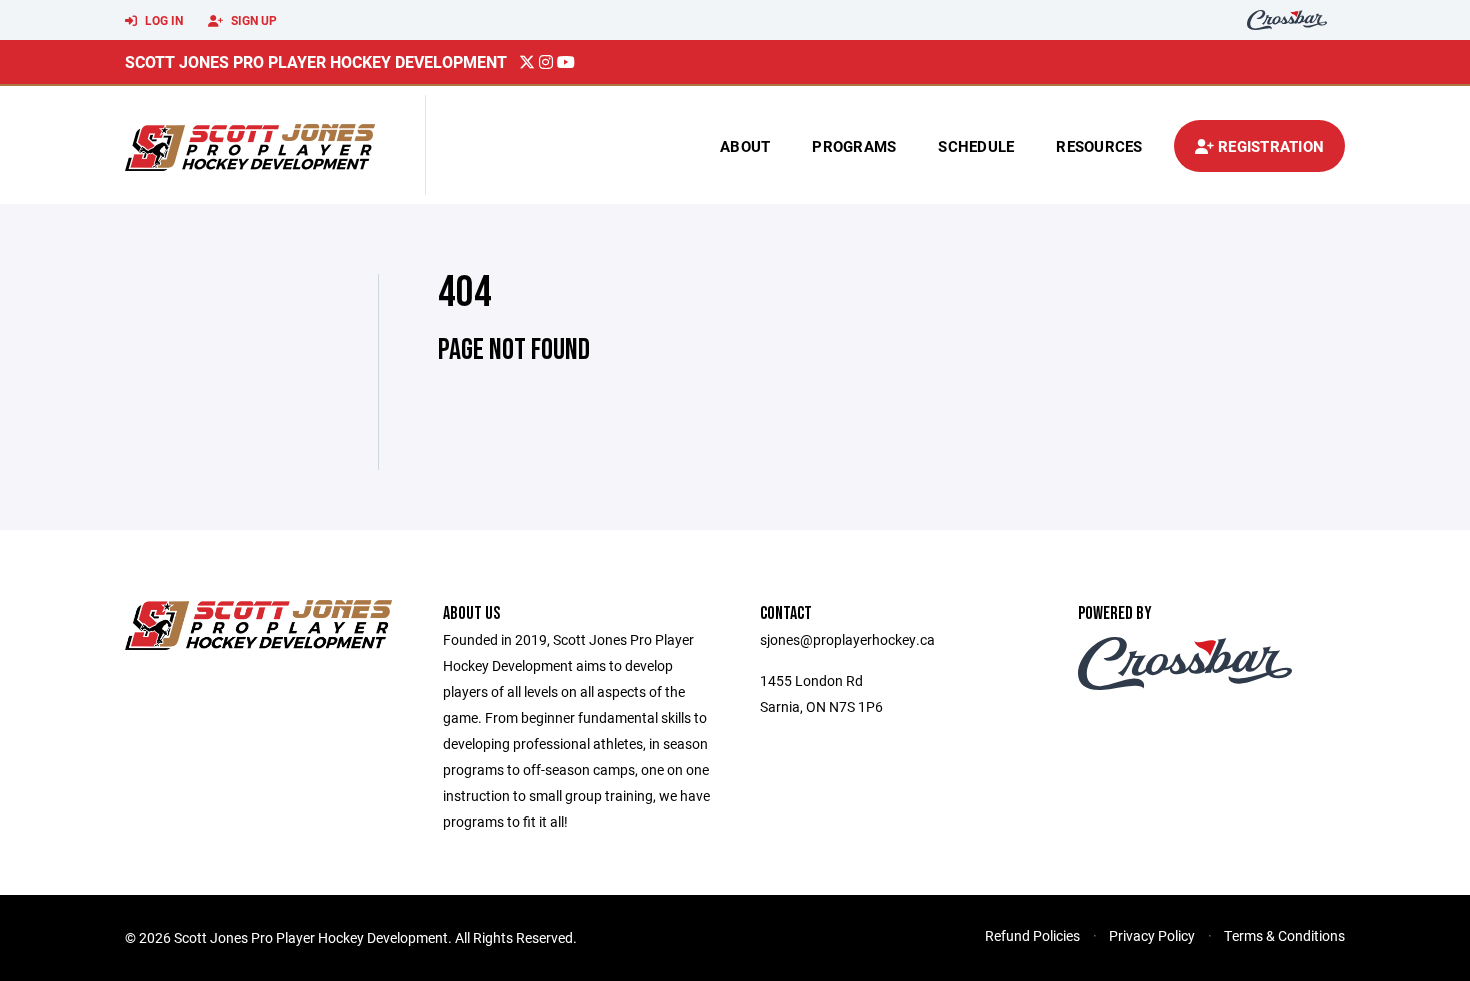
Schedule (976, 146)
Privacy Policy (1152, 935)
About (745, 146)
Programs (854, 146)
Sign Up (252, 20)
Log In (162, 20)
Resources (1099, 146)
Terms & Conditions (1284, 935)
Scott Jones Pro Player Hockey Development (316, 61)
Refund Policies (1032, 935)
